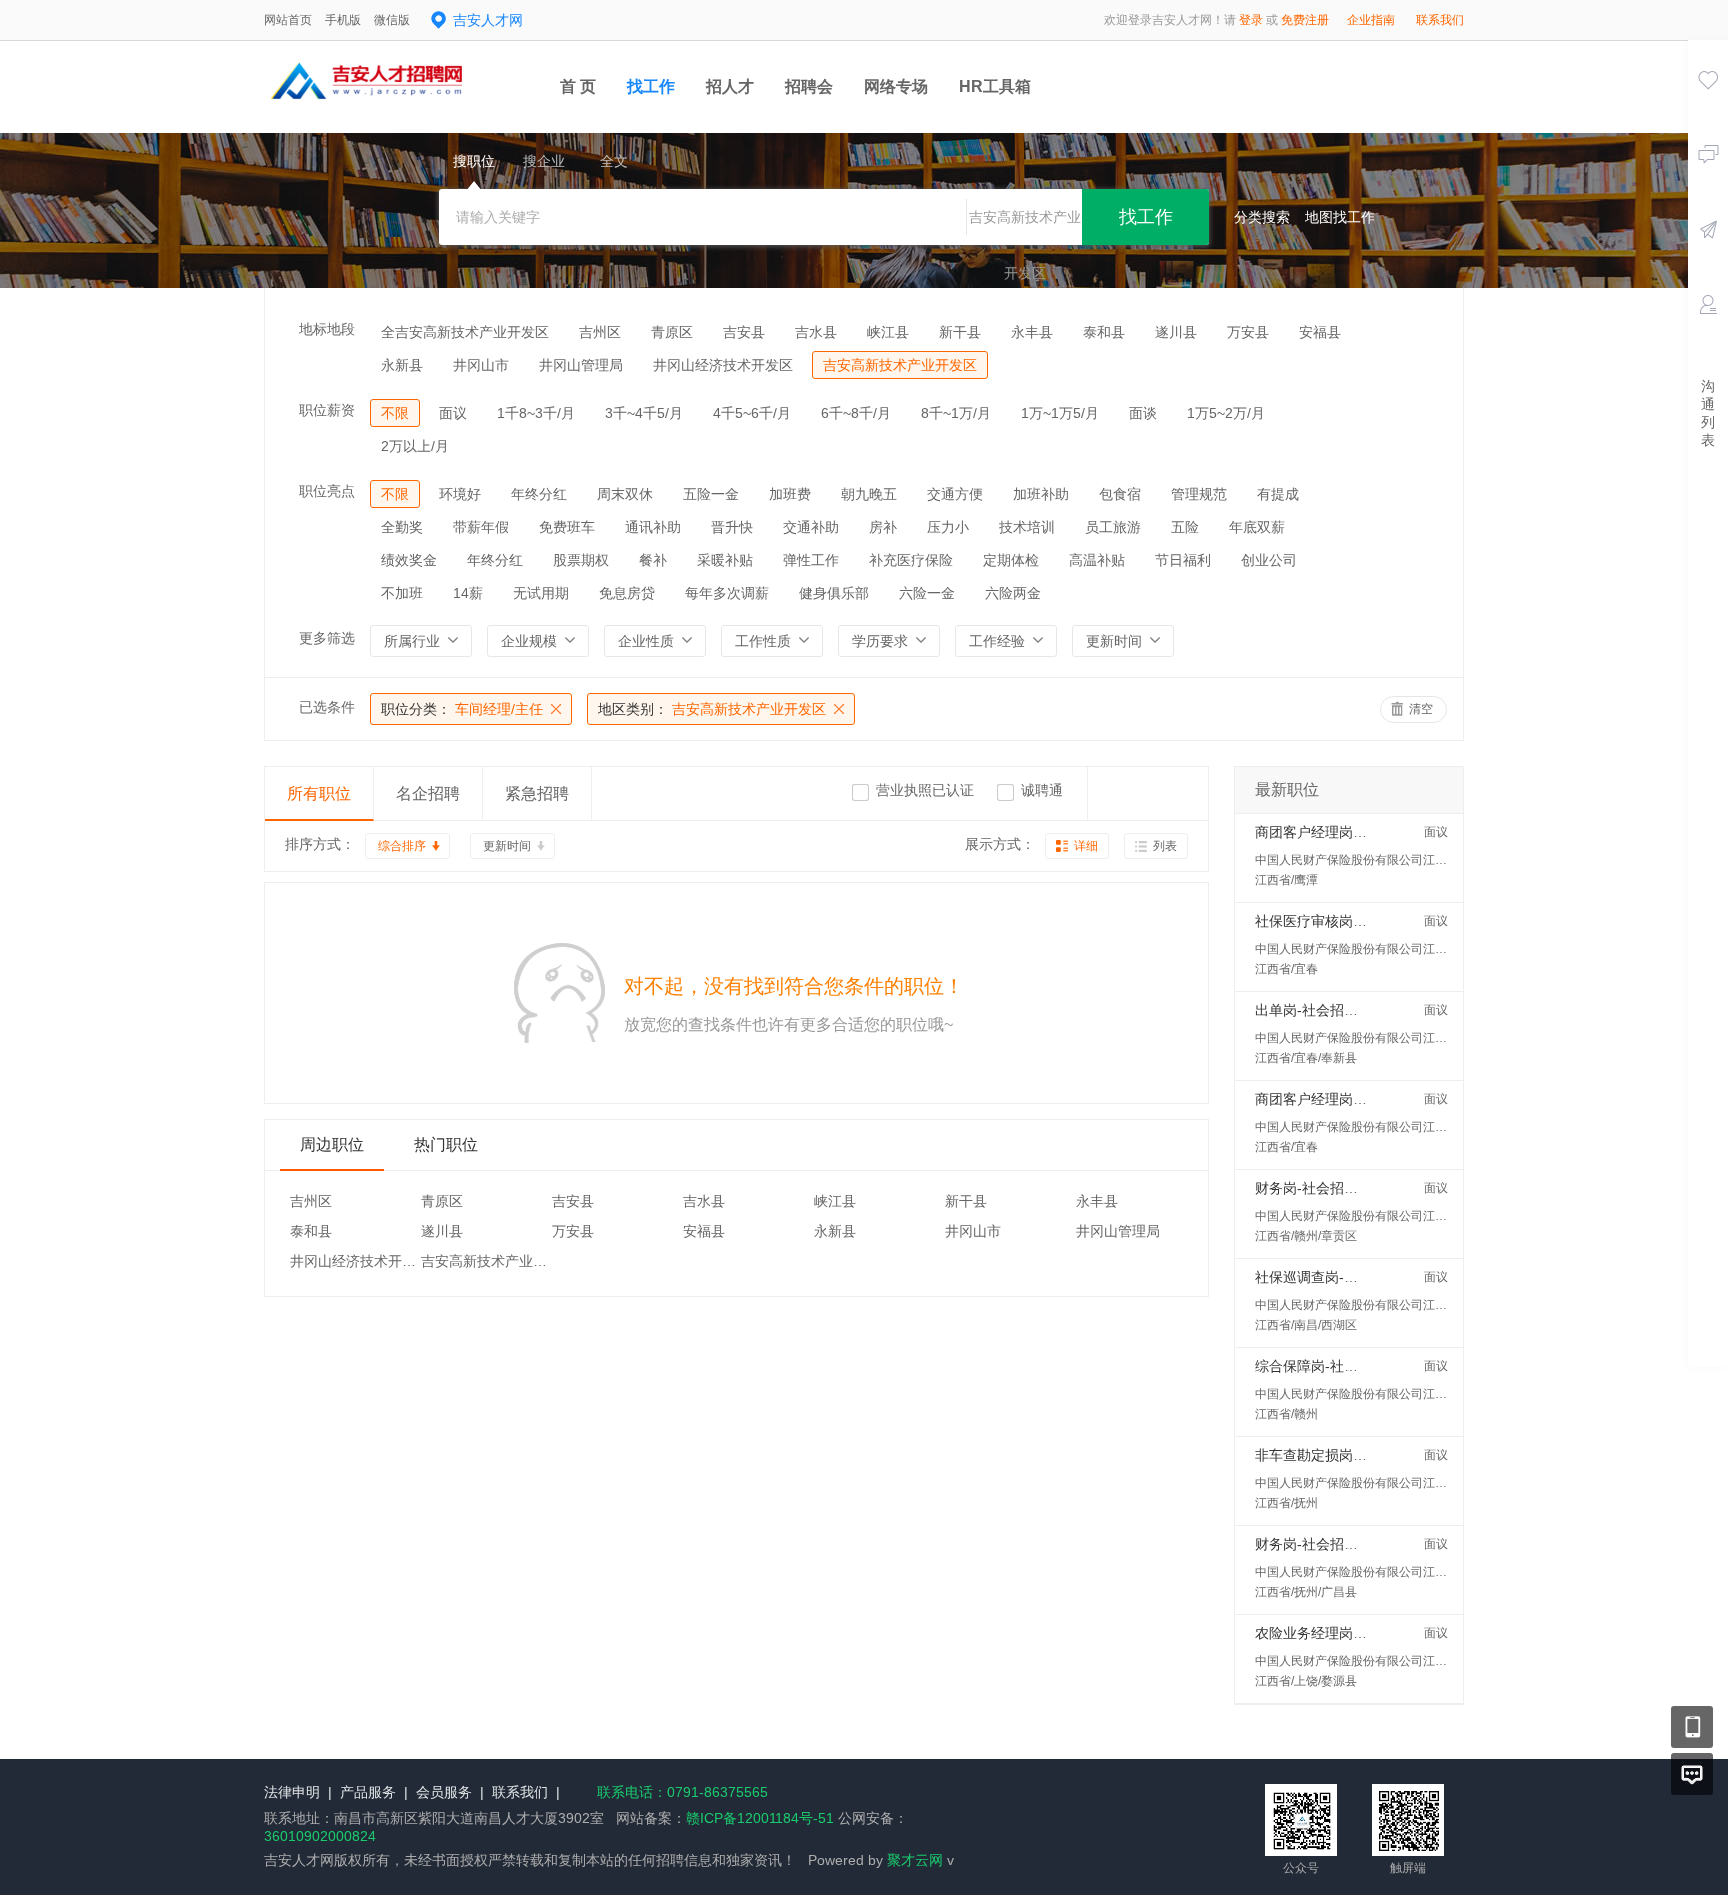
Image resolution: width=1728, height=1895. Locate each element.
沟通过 (1708, 183)
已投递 (1708, 258)
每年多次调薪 (727, 593)
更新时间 (507, 846)
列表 (1165, 846)
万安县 (1248, 332)
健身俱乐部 (834, 593)
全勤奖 (402, 527)
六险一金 (927, 593)
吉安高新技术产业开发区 (900, 365)
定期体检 (1011, 560)
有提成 (1278, 494)
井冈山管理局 (581, 365)
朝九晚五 (869, 494)
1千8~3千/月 (536, 413)
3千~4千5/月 (644, 413)
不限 (395, 413)
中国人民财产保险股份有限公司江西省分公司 (1375, 860)
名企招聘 (428, 793)
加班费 (790, 494)
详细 (1086, 846)
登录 (1251, 20)
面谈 (1143, 413)
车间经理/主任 (462, 709)
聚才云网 (915, 1860)
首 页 (578, 86)
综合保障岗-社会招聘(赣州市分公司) (1367, 1366)
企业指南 (1371, 20)
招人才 (730, 86)
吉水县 (816, 332)
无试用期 (541, 593)
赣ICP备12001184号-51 (760, 1818)
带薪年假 (481, 527)
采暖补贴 (725, 560)
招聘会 (809, 86)
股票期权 (581, 560)
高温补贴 (1097, 560)
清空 (1421, 709)
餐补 (653, 560)
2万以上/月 (415, 446)
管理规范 (1199, 494)
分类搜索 (1262, 217)
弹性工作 (811, 560)
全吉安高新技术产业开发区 (465, 332)
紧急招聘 (537, 793)
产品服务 (368, 1792)
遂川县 (1176, 332)
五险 (1185, 527)
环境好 (460, 494)
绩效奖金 (409, 560)
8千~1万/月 (956, 413)
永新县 (402, 365)
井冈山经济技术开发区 (723, 365)
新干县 (960, 332)
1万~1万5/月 (1060, 413)
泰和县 (1104, 332)
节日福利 (1183, 560)
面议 (453, 413)
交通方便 (955, 494)
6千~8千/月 (856, 413)
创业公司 (1269, 560)
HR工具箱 (995, 86)
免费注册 (1305, 20)
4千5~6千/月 (752, 413)
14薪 (468, 593)
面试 (1708, 333)
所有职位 (319, 793)
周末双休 (625, 494)
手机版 (343, 20)
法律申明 (292, 1792)
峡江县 (888, 332)
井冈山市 (481, 365)
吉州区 (600, 332)
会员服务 (444, 1792)
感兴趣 (1708, 108)
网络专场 (896, 86)
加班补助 (1041, 494)
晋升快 (732, 527)
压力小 (948, 527)
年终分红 (539, 494)
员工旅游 (1113, 527)
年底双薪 (1257, 527)
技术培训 (1027, 527)
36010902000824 (320, 1836)
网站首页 (288, 20)
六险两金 (1013, 593)
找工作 (651, 86)
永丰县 (1032, 332)
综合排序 (402, 846)
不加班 (402, 593)
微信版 (392, 20)
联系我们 (1440, 20)
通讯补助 (653, 527)
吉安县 (744, 332)
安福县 (1320, 332)
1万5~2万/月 (1226, 413)
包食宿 (1120, 494)
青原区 (672, 332)
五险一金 (711, 494)
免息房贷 (627, 593)
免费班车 (567, 527)
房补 (883, 527)
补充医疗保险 (911, 560)
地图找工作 (1340, 217)
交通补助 (811, 527)
